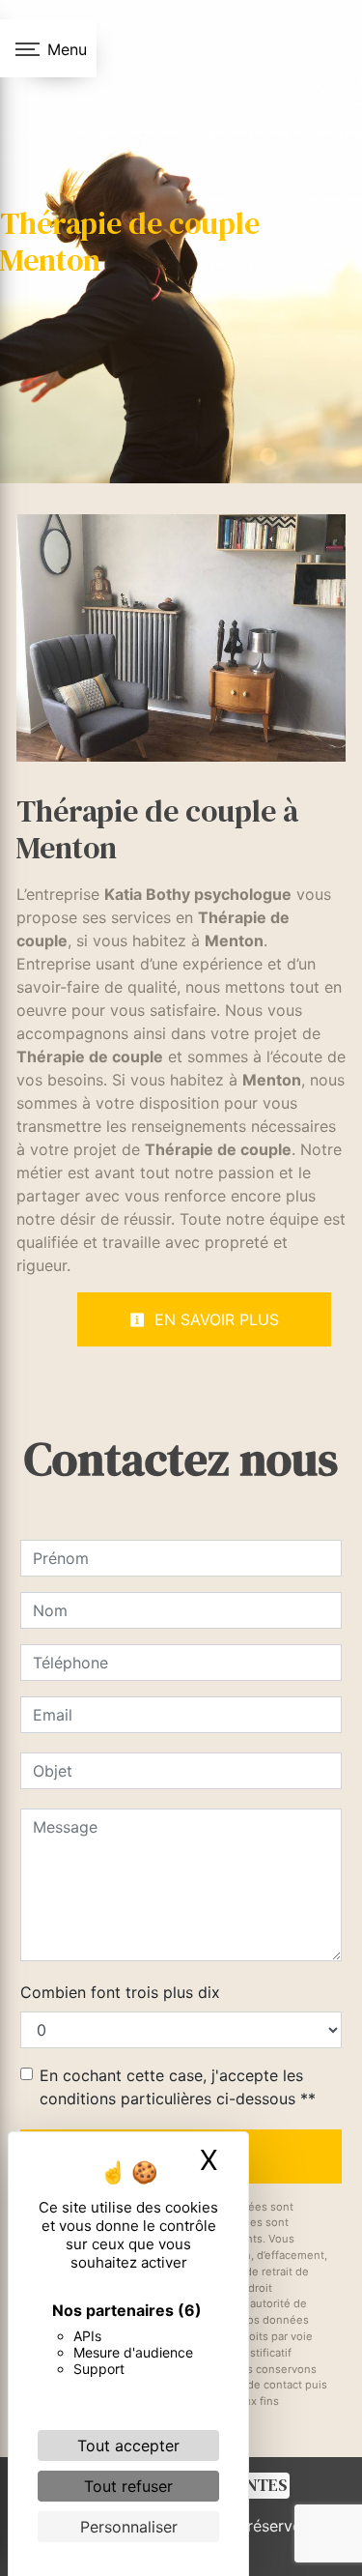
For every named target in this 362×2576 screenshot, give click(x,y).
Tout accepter (128, 2446)
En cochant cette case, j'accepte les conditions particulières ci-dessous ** (178, 2087)
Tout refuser (128, 2486)
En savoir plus (214, 1319)
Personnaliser (129, 2527)
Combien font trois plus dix (120, 1992)
